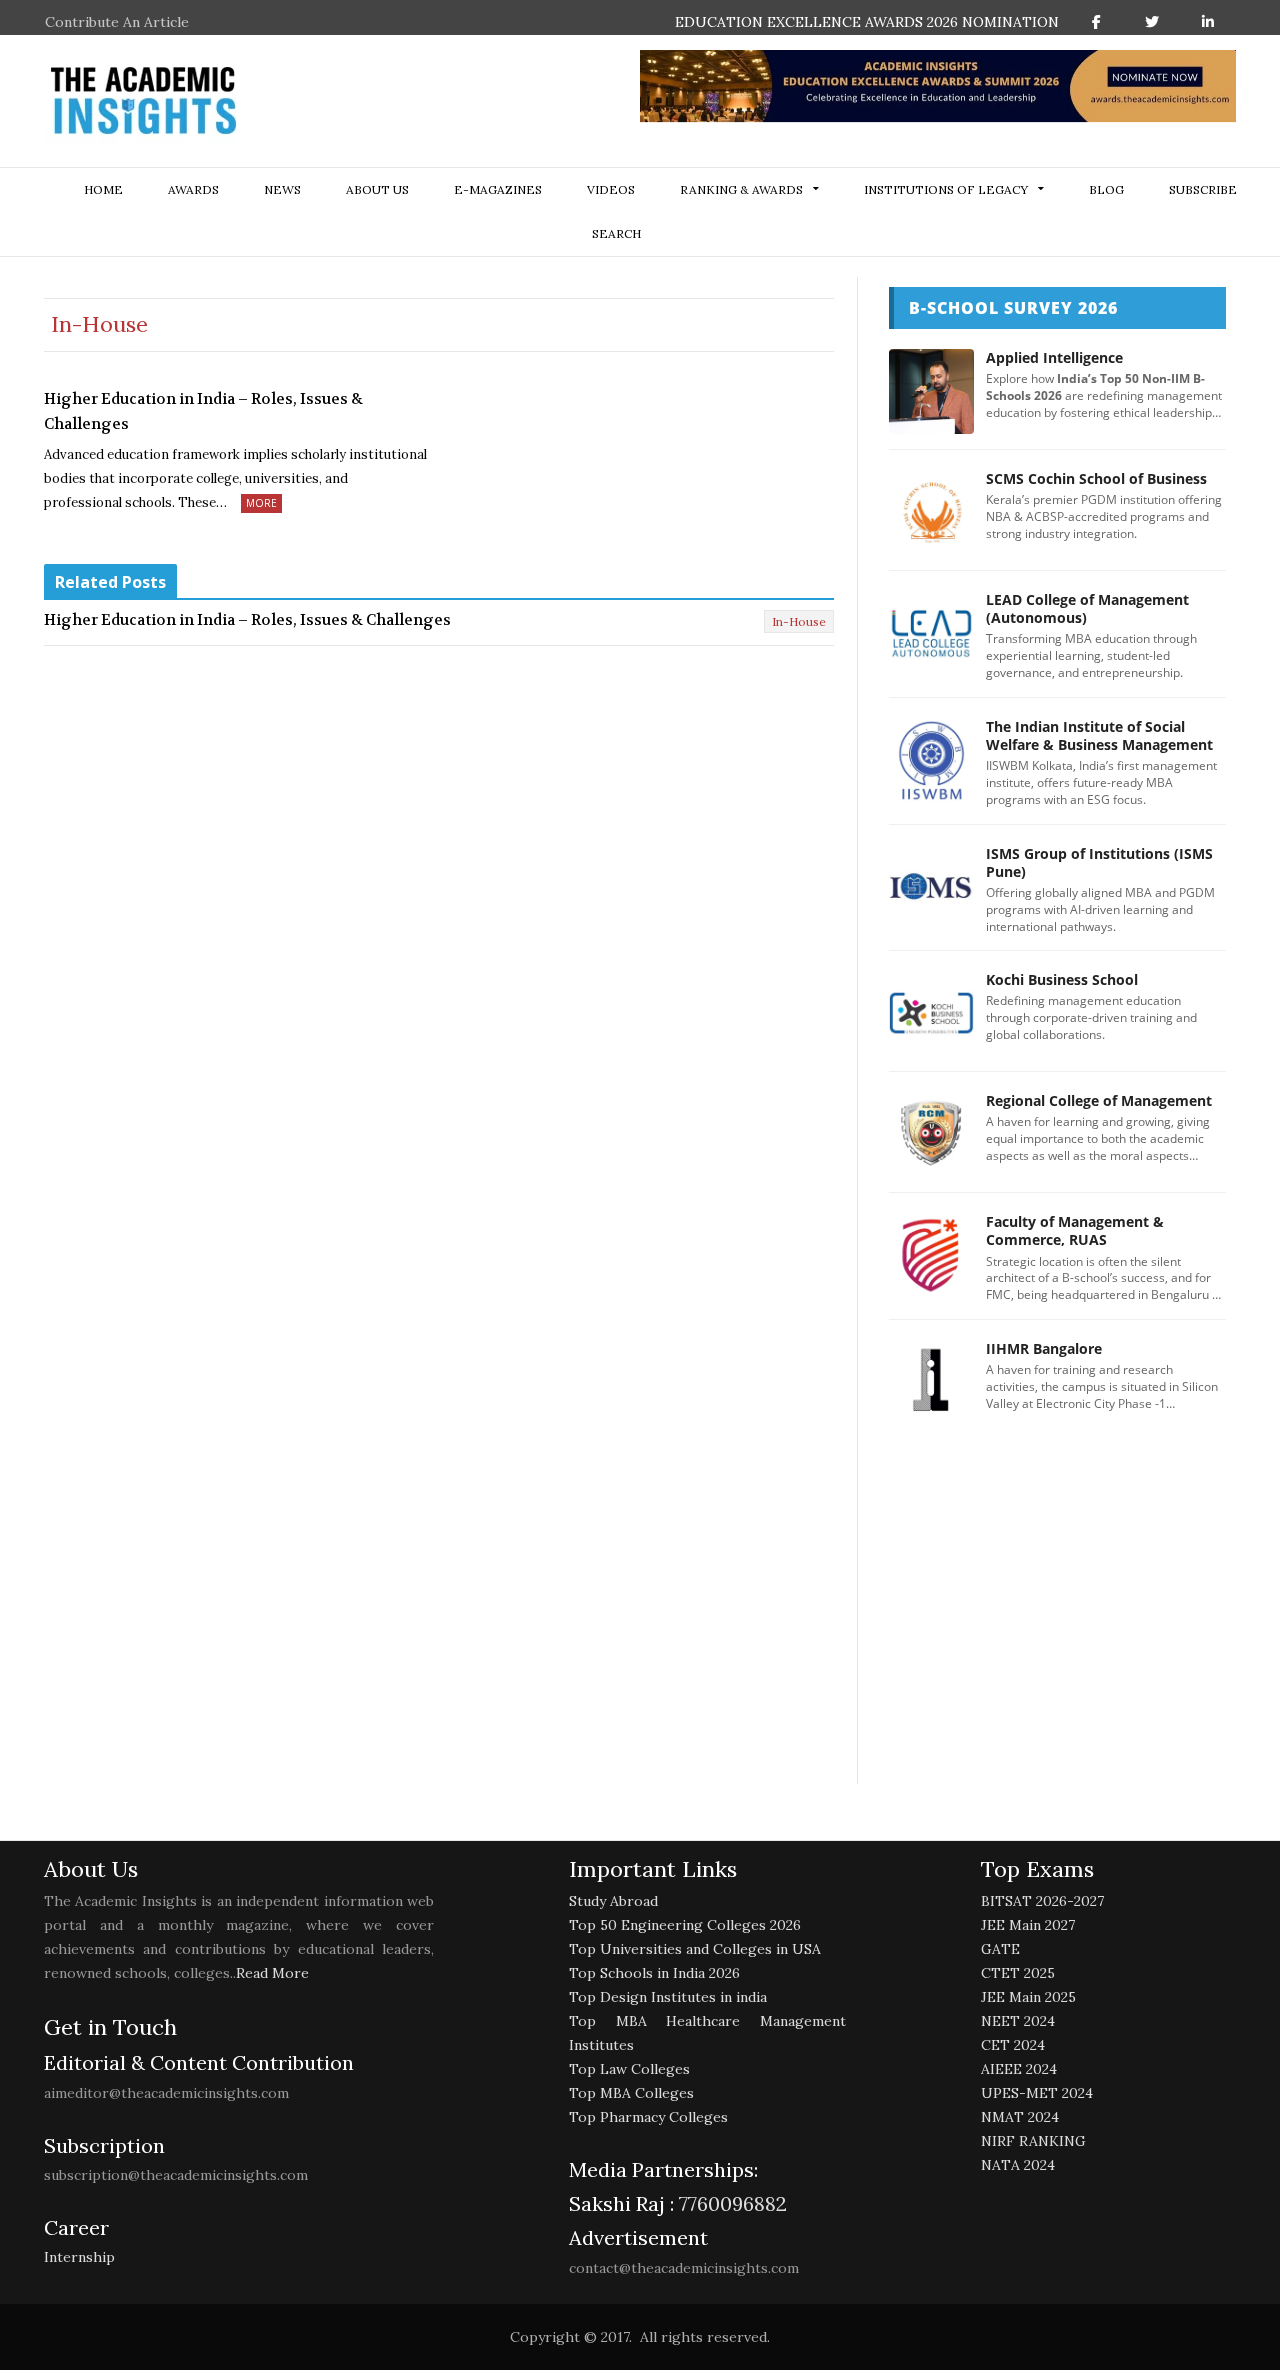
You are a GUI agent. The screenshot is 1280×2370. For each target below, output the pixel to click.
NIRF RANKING (1033, 2141)
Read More (272, 1973)
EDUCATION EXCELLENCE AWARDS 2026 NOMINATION (867, 22)
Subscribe (1203, 189)
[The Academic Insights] (144, 101)
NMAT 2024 (1020, 2117)
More (261, 503)
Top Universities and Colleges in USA (695, 1949)
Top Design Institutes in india (668, 1997)
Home (103, 189)
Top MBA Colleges (631, 2093)
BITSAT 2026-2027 (1042, 1901)
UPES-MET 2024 (1037, 2093)
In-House (799, 621)
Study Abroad (613, 1901)
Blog (1106, 189)
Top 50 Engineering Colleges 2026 (685, 1925)
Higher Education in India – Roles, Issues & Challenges (203, 412)
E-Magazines (498, 189)
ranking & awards (741, 189)
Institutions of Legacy (946, 189)
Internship (79, 2257)
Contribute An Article (117, 22)
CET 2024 (1013, 2045)
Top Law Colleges (629, 2069)
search (616, 233)
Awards (193, 189)
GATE (1000, 1949)
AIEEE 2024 (1019, 2069)
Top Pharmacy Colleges (648, 2117)
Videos (611, 189)
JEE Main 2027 (1028, 1925)
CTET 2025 (1018, 1973)
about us (377, 189)
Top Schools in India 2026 (654, 1973)
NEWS (282, 189)
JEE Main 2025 (1028, 1997)
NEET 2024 (1018, 2021)
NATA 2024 (1018, 2165)
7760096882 (730, 2203)
